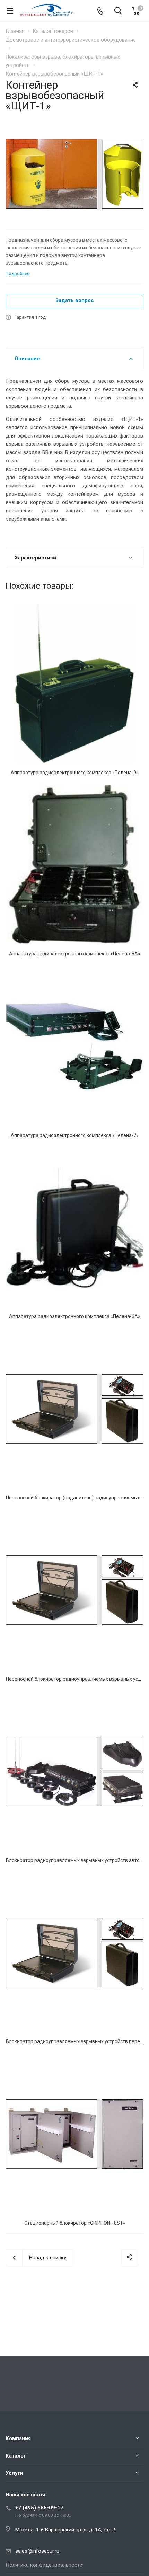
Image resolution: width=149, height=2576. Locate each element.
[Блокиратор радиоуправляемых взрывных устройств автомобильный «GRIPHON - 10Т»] (74, 1771)
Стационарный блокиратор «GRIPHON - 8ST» (75, 2223)
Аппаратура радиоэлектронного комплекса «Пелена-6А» (75, 1316)
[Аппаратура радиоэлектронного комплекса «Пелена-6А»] (74, 1228)
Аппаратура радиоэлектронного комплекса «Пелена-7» (75, 1135)
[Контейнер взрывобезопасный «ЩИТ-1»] (74, 173)
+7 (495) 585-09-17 (39, 2508)
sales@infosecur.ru (37, 2551)
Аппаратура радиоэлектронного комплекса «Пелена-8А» (75, 954)
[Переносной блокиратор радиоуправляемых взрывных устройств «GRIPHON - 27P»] (74, 1590)
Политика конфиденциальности (44, 2565)
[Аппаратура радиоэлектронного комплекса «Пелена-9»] (74, 684)
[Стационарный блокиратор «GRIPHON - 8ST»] (74, 2134)
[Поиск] (118, 11)
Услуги (14, 2473)
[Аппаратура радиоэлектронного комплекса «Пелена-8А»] (74, 865)
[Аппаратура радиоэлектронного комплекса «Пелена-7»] (74, 1046)
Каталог (16, 2456)
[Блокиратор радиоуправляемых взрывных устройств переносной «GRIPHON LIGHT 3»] (74, 1953)
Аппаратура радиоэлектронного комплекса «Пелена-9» (75, 773)
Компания (18, 2438)
